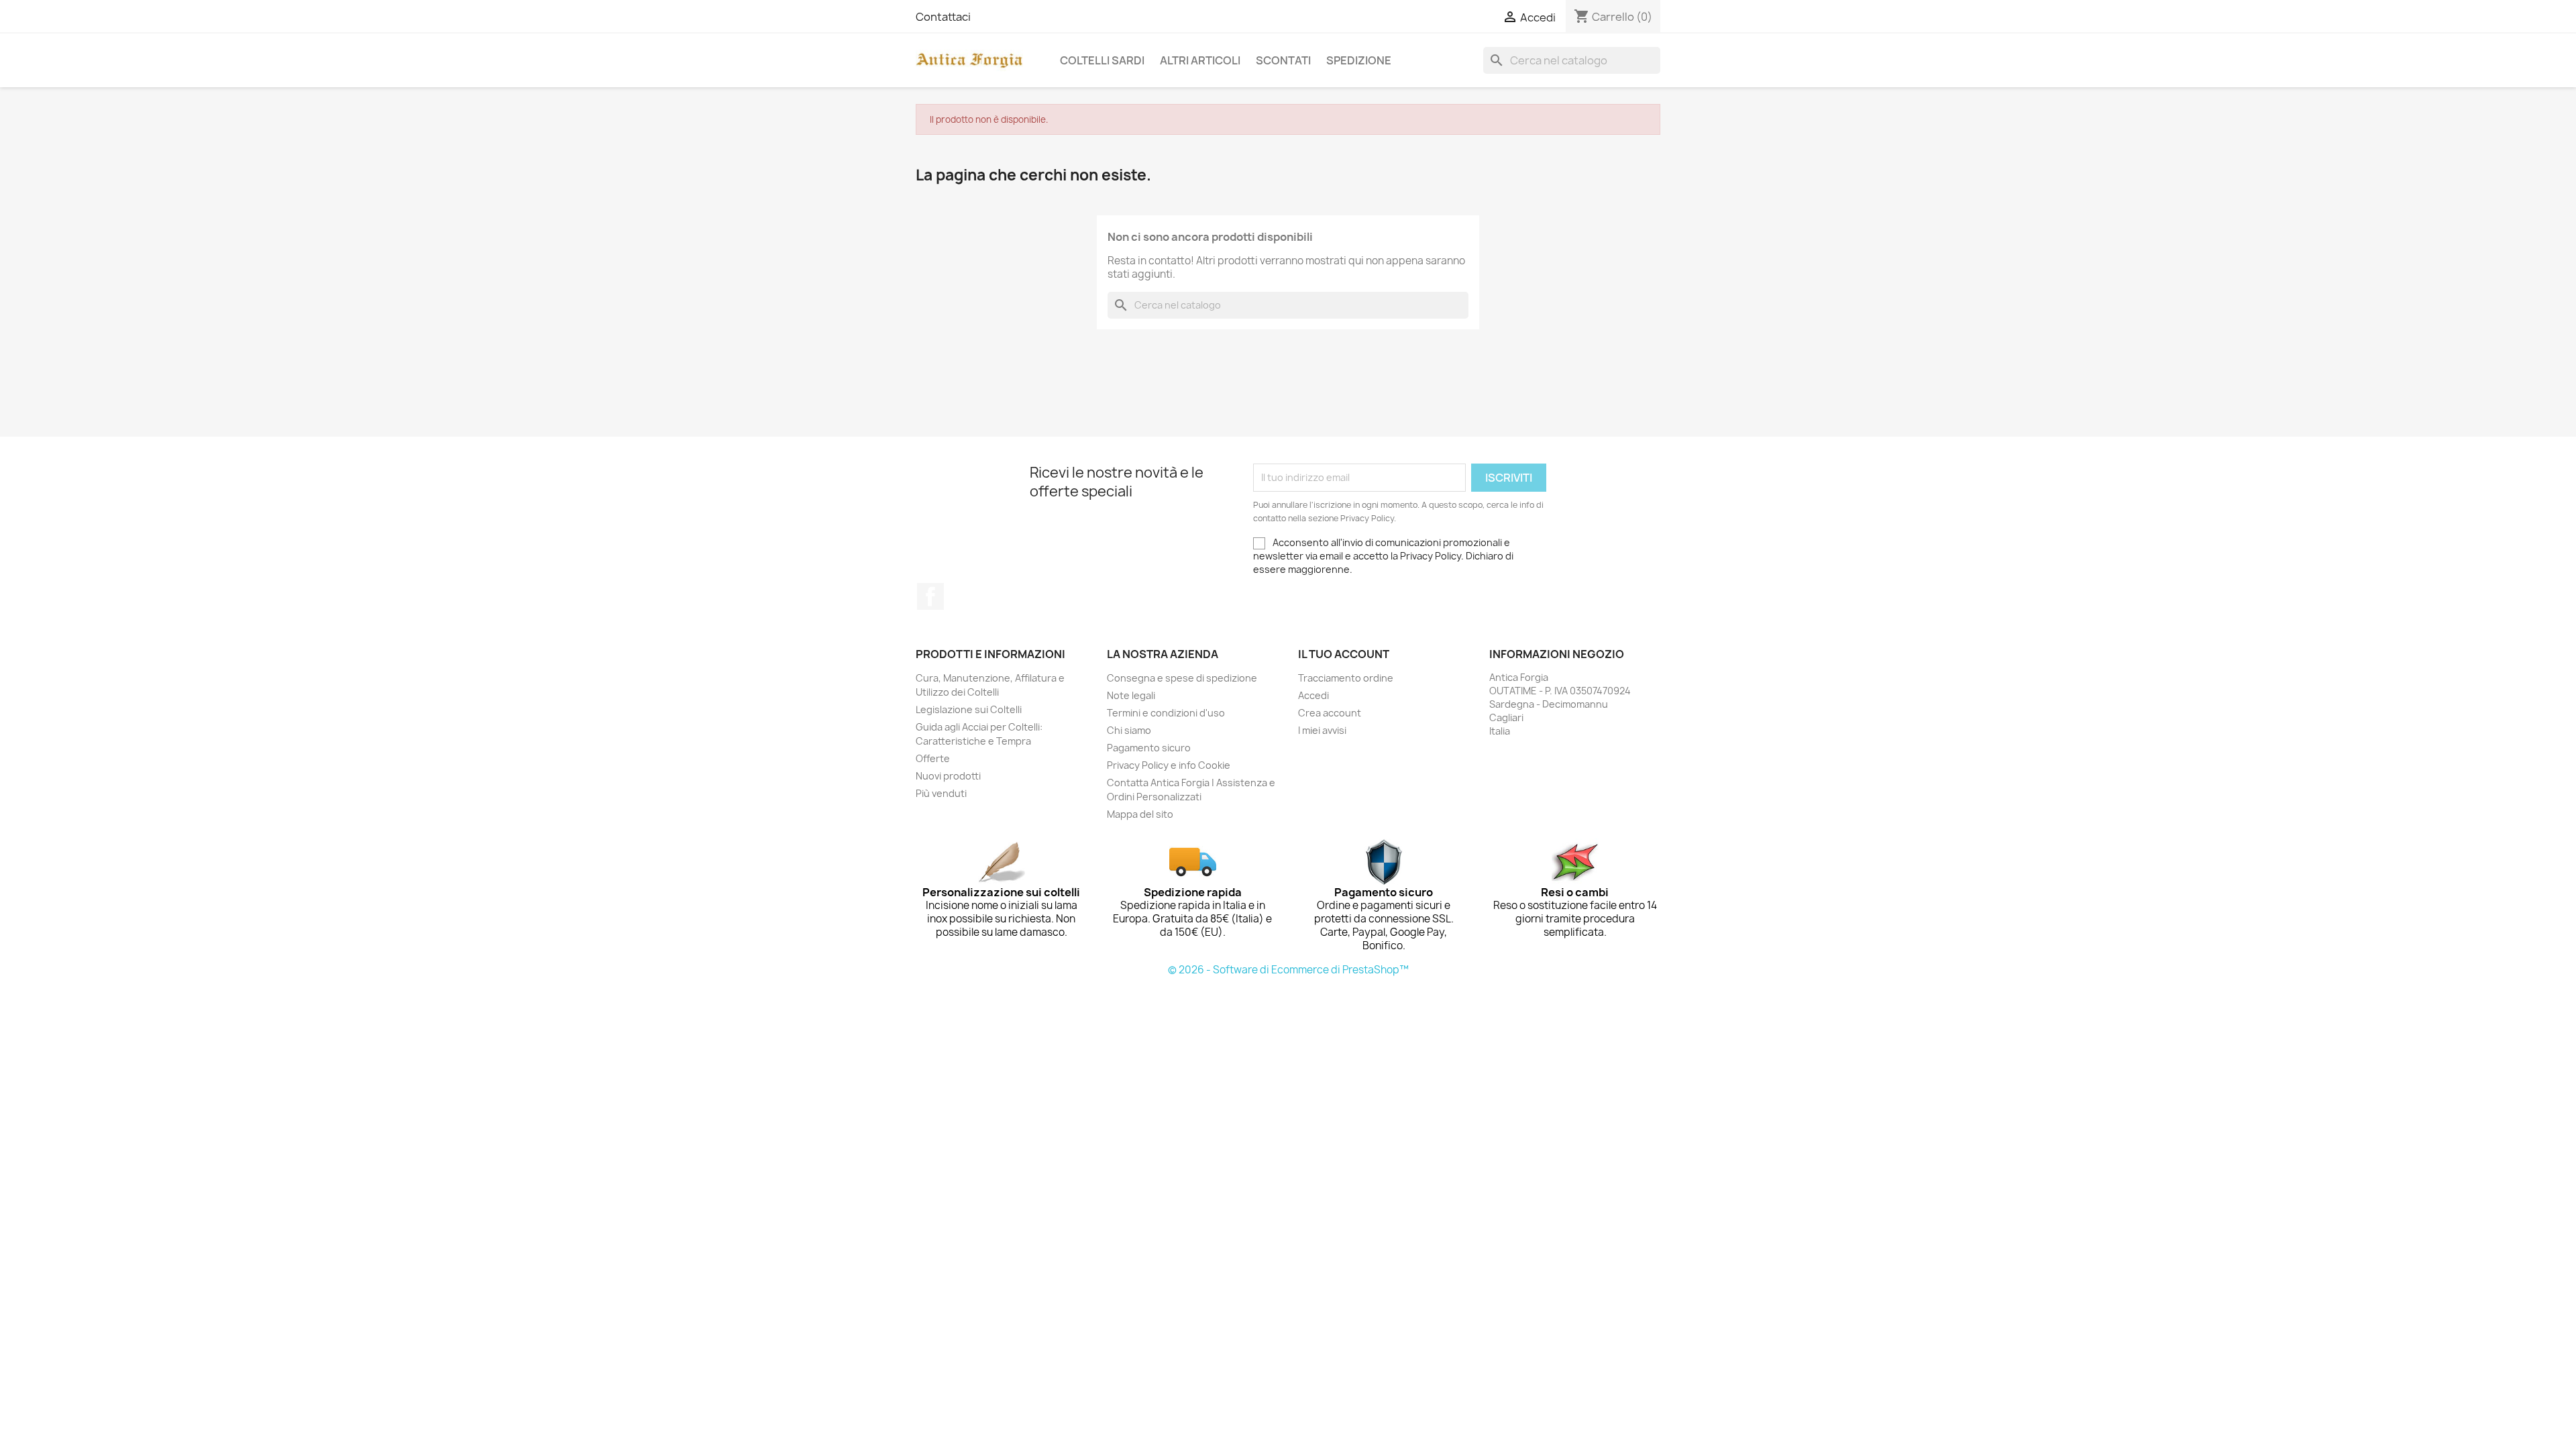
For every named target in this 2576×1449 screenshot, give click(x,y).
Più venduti (941, 793)
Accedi (1313, 695)
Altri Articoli (1200, 60)
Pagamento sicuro (1149, 748)
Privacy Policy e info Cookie (1169, 765)
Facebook (930, 596)
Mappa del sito (1140, 814)
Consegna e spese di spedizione (1182, 678)
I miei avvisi (1322, 730)
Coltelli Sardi (1102, 60)
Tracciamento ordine (1346, 678)
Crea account (1330, 713)
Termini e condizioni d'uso (1166, 713)
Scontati (1283, 60)
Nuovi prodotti (948, 776)
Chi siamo (1129, 730)
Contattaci (943, 17)
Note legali (1131, 695)
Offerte (933, 758)
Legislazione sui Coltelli (969, 709)
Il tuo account (1344, 654)
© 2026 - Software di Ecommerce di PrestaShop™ (1288, 970)
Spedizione (1359, 60)
